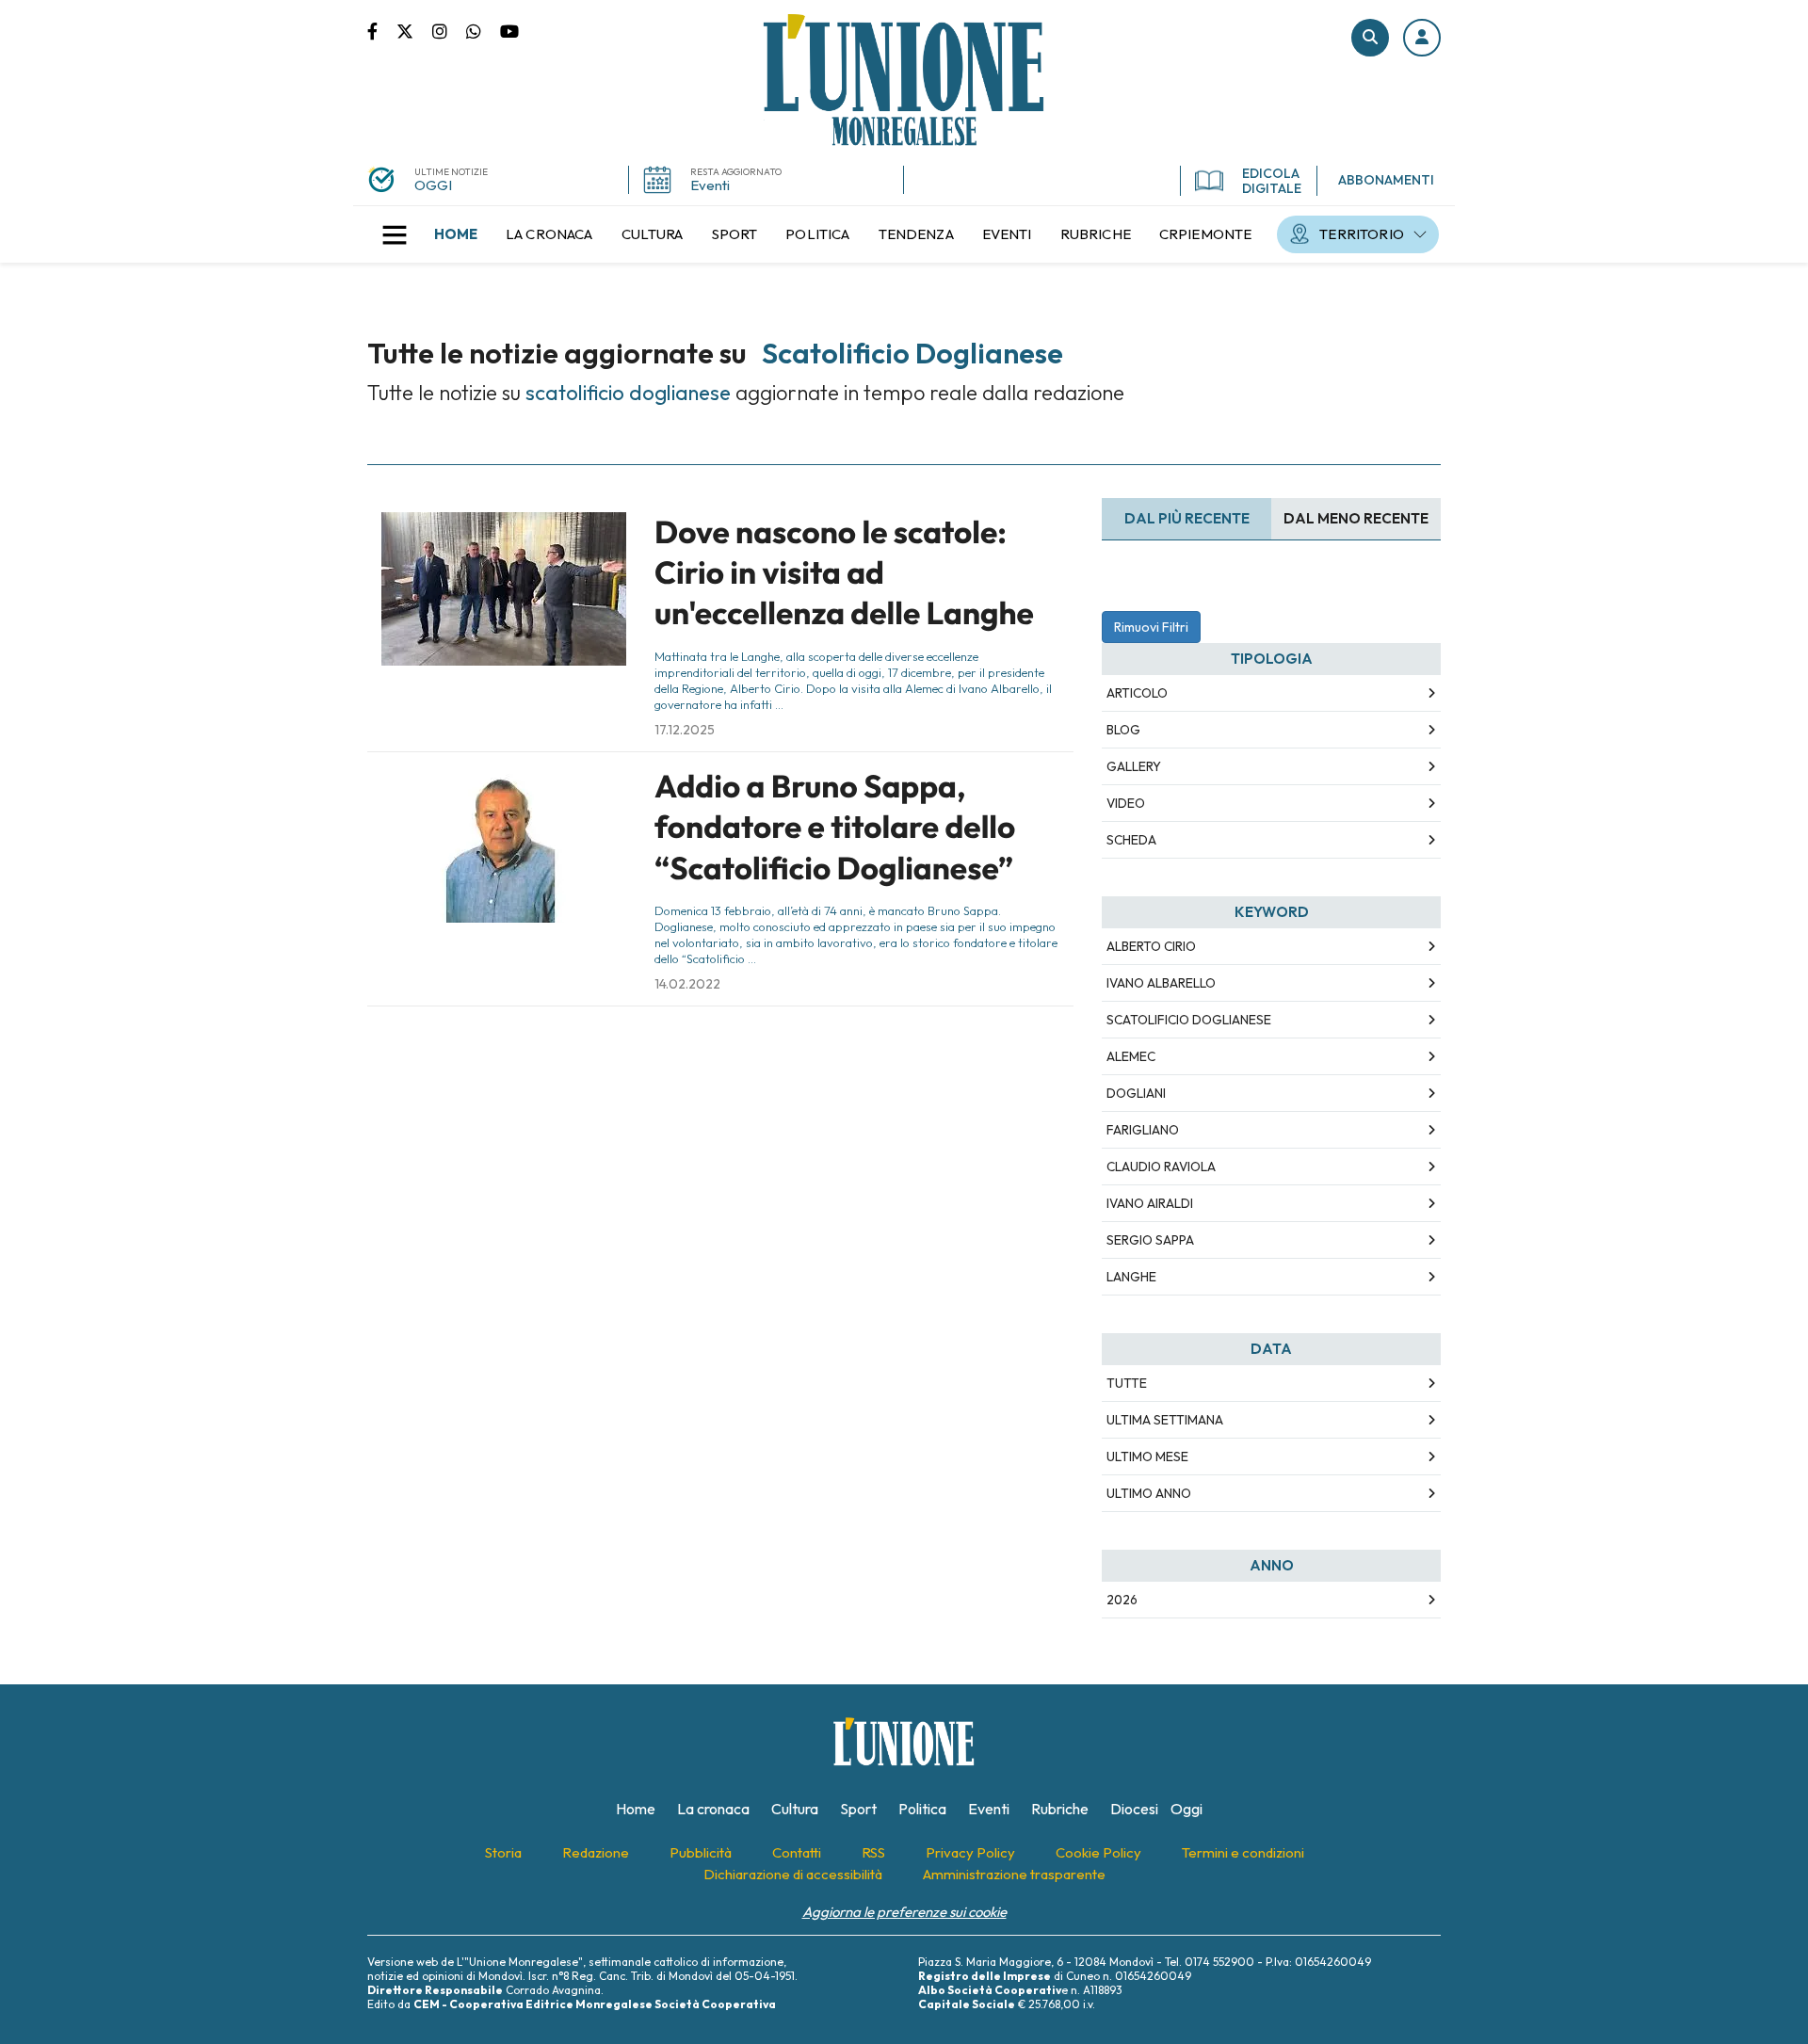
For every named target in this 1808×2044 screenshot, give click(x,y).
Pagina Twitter (414, 30)
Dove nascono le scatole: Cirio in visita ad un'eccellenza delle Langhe (844, 573)
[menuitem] (456, 234)
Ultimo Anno (1149, 1493)
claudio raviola (1161, 1167)
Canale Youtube (509, 30)
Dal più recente (1187, 518)
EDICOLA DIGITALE (1272, 181)
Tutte (1127, 1383)
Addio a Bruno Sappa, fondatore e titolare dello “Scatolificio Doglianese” (835, 827)
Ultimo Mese (1147, 1457)
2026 (1122, 1600)
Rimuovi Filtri (1151, 627)
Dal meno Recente (1356, 518)
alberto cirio (1151, 946)
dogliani (1136, 1093)
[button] (1422, 38)
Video (1126, 803)
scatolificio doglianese (1189, 1020)
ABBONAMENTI (1386, 180)
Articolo (1137, 693)
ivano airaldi (1150, 1203)
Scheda (1131, 840)
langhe (1131, 1277)
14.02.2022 (687, 984)
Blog (1123, 730)
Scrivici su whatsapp (483, 30)
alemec (1131, 1056)
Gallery (1134, 766)
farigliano (1143, 1130)
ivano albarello (1161, 983)
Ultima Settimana (1165, 1420)
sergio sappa (1150, 1240)
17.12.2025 (685, 730)
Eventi (710, 185)
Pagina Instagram (449, 30)
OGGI (433, 185)
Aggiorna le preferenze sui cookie (904, 1912)
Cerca (1370, 38)
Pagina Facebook (382, 30)
